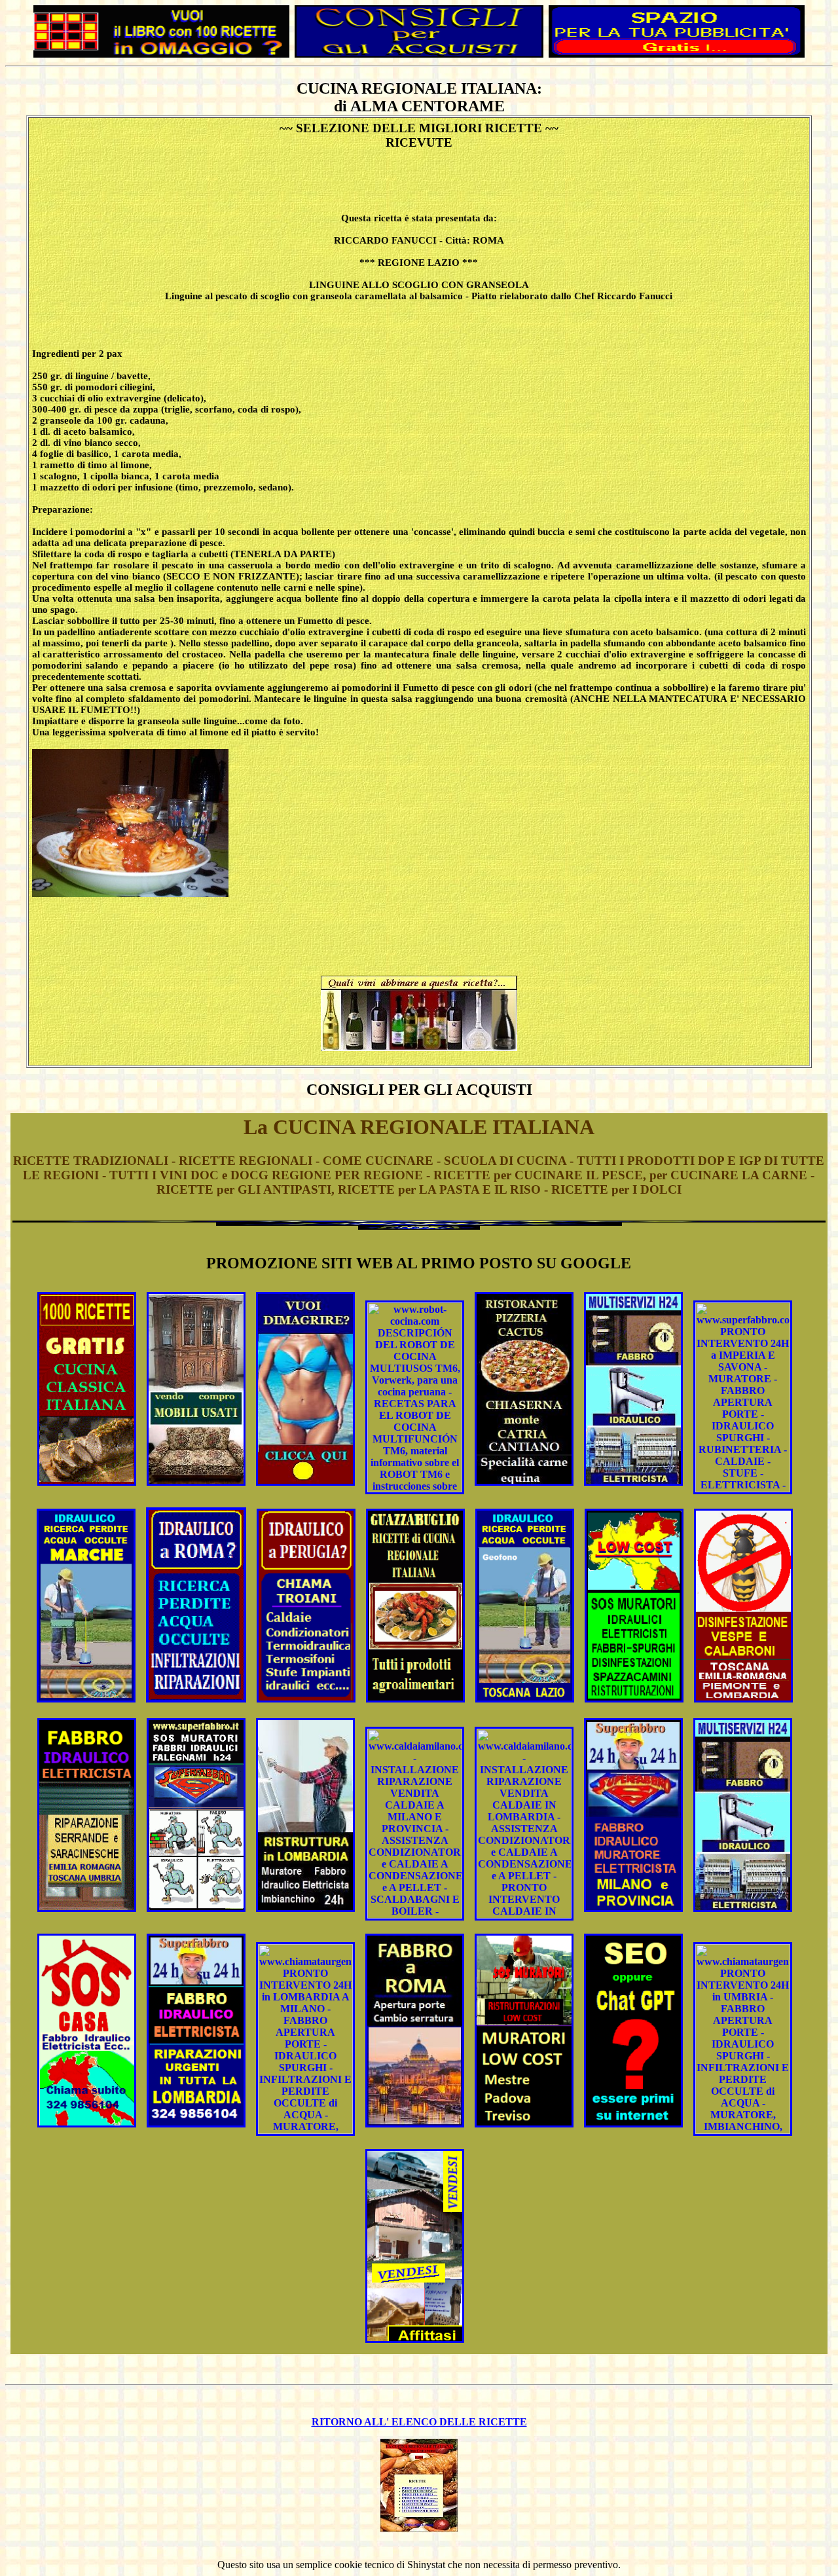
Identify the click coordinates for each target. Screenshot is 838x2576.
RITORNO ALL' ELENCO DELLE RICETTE (419, 2422)
